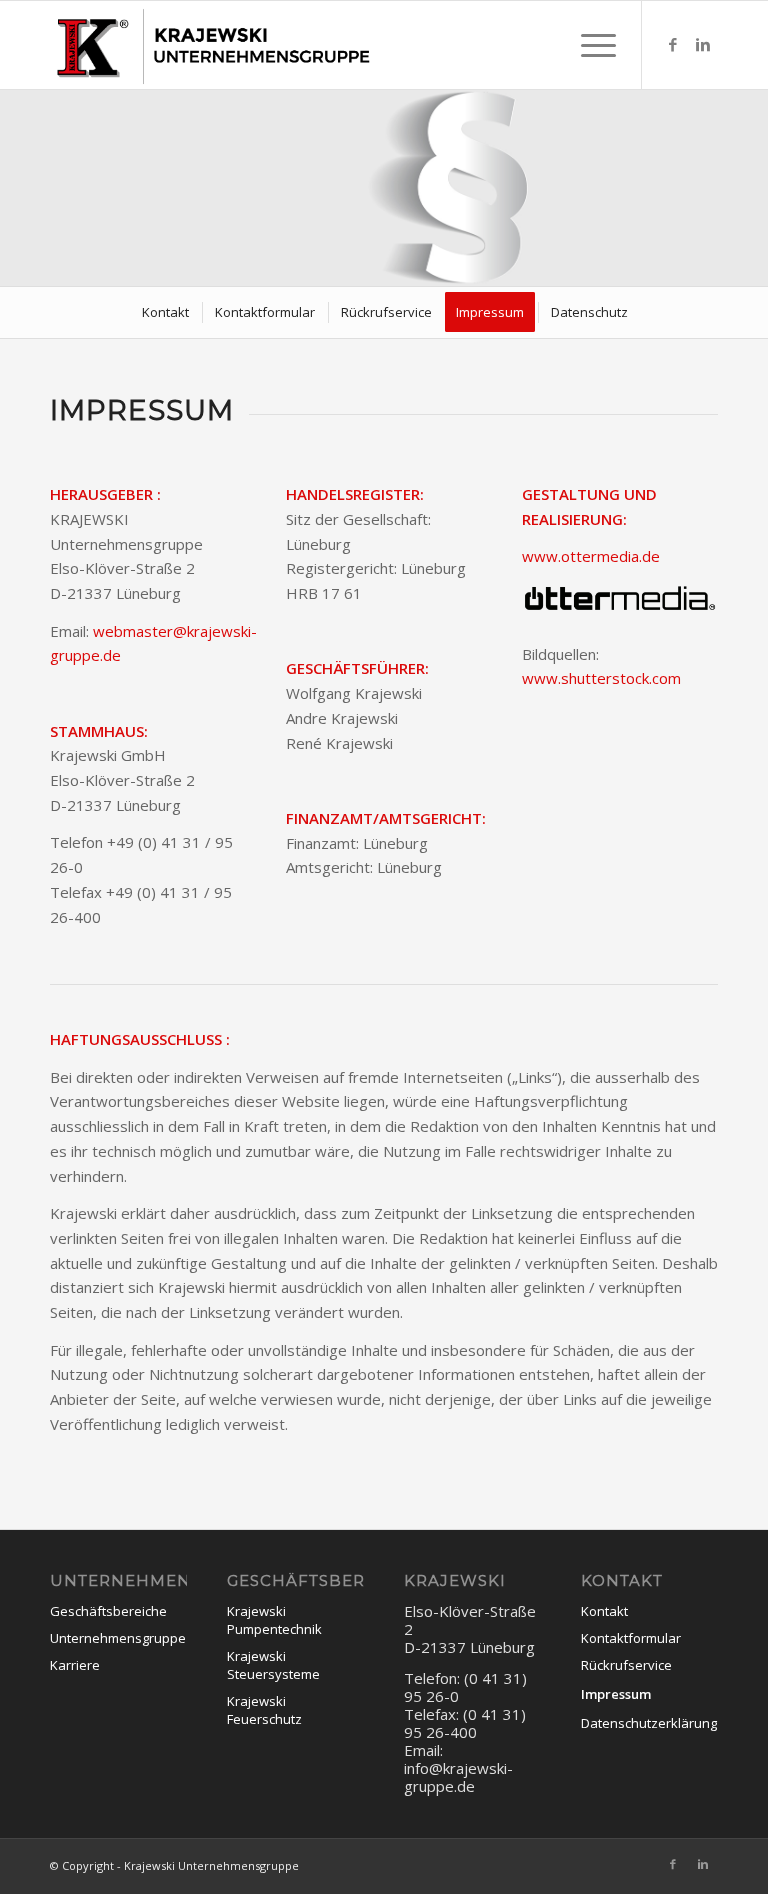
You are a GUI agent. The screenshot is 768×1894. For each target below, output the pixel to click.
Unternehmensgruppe (118, 1638)
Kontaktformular (631, 1638)
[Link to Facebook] (673, 44)
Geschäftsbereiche (108, 1611)
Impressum (616, 1694)
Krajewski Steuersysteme (273, 1665)
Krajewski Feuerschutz (264, 1710)
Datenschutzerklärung (649, 1723)
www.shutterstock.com (601, 678)
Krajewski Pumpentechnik (274, 1620)
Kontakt (604, 1611)
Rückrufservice (626, 1665)
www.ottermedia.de (591, 556)
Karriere (75, 1665)
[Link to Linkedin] (703, 44)
